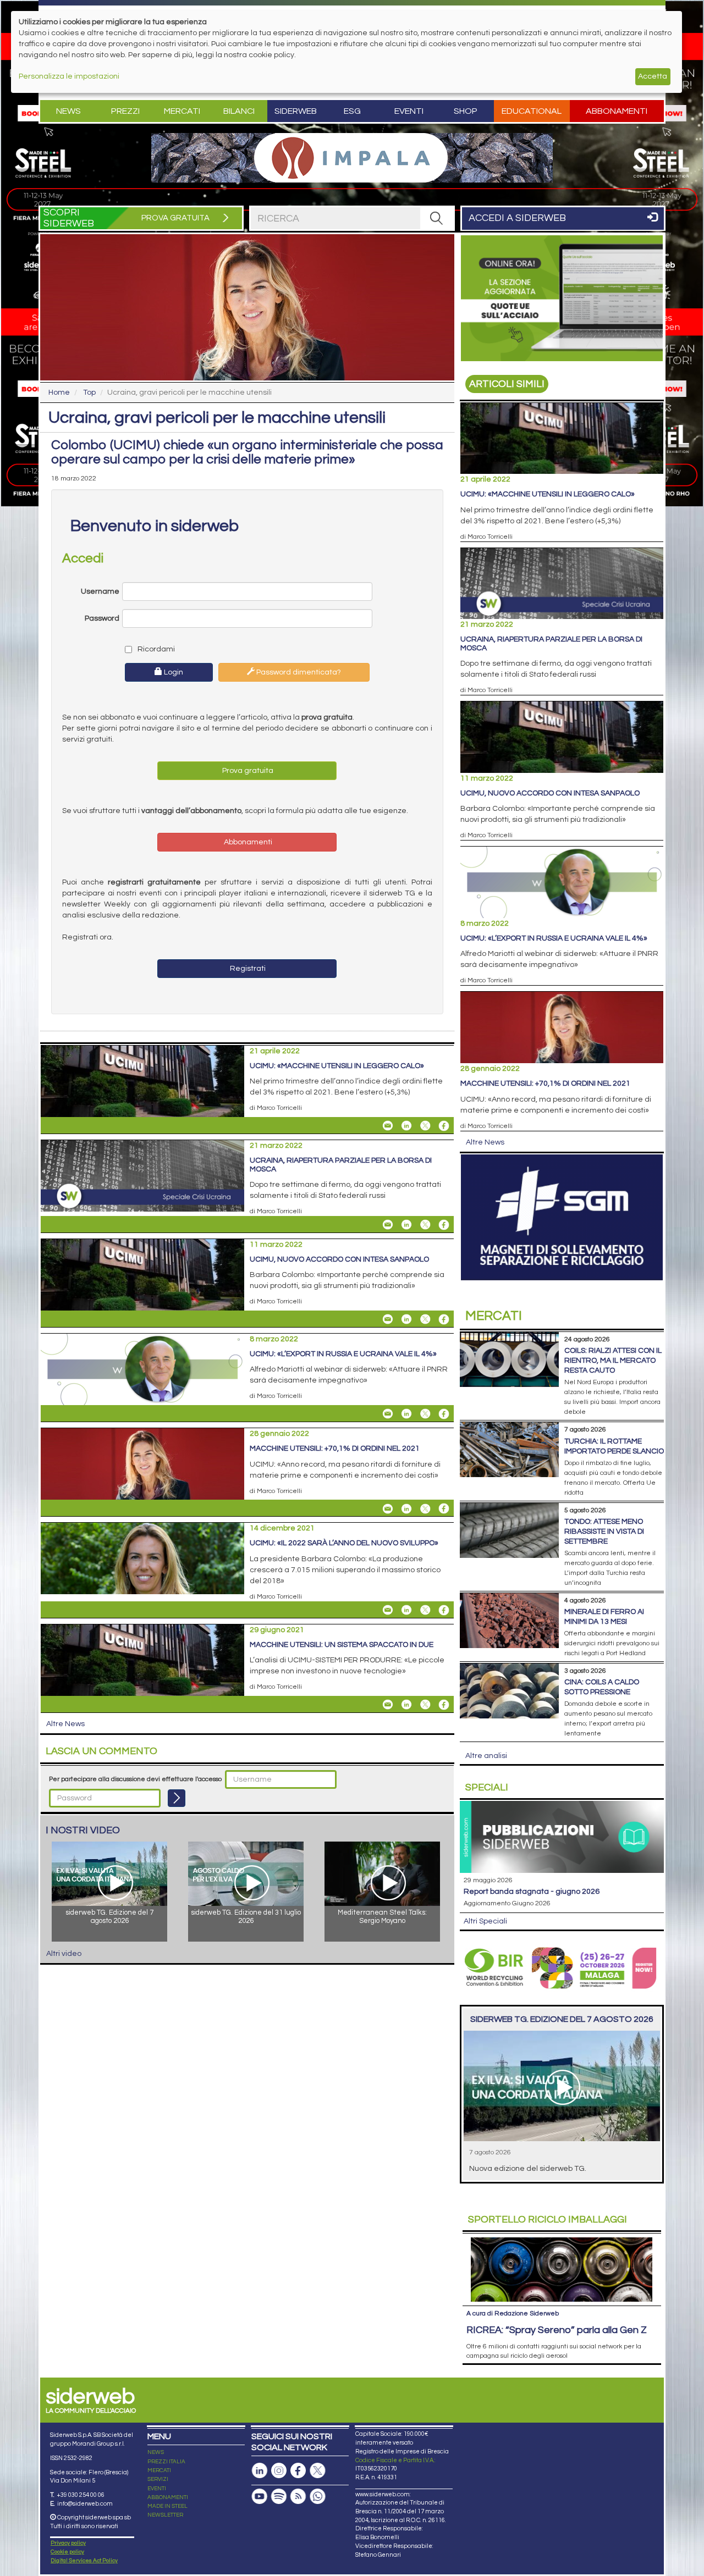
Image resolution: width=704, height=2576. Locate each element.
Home (59, 393)
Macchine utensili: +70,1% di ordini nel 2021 (335, 1449)
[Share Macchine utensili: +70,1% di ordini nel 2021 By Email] (388, 1508)
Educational (532, 111)
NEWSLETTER (165, 2515)
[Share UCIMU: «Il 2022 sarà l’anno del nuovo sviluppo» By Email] (388, 1610)
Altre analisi (486, 1756)
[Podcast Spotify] (279, 2497)
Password (102, 618)
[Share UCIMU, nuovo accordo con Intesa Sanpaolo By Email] (388, 1319)
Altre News (65, 1724)
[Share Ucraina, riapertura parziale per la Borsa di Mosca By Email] (388, 1225)
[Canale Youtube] (260, 2497)
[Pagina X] (317, 2471)
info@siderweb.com (85, 2504)
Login (173, 672)
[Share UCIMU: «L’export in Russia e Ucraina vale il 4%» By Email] (388, 1414)
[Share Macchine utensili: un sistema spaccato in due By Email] (388, 1705)
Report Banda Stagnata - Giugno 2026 (532, 1892)
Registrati (247, 969)
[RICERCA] (437, 218)
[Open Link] (352, 158)
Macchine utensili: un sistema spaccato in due (342, 1645)
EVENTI (157, 2489)
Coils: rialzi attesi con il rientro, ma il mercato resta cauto (613, 1361)
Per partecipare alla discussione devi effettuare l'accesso (135, 1779)
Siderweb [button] (296, 111)
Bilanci (239, 111)
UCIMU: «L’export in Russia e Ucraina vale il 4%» (343, 1354)
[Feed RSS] (298, 2497)
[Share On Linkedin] (406, 1126)
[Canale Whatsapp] (317, 2497)
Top (89, 393)
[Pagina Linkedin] (260, 2471)
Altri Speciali (485, 1921)
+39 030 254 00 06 (81, 2495)
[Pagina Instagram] (279, 2471)
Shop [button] (466, 111)
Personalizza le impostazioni (69, 76)
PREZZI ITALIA (166, 2462)
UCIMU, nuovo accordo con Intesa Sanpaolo (339, 1259)
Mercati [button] (182, 111)
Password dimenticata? (298, 672)
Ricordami (155, 649)
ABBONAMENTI (168, 2497)
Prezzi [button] (125, 111)
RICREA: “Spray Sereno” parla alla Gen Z (557, 2330)
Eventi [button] (409, 111)
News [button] (68, 111)
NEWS (156, 2452)
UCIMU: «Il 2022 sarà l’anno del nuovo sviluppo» (344, 1543)
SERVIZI (158, 2479)
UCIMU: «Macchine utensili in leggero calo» (337, 1066)
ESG (352, 111)
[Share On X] (425, 1126)
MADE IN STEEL (167, 2506)
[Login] (177, 1798)
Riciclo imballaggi (548, 2220)
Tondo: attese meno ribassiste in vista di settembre (604, 1532)
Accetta (653, 76)
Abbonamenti (617, 111)
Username (100, 592)
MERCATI (159, 2470)
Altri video (64, 1954)
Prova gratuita (247, 771)
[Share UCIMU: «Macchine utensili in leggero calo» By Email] (388, 1126)
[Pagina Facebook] (298, 2471)
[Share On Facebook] (444, 1126)
